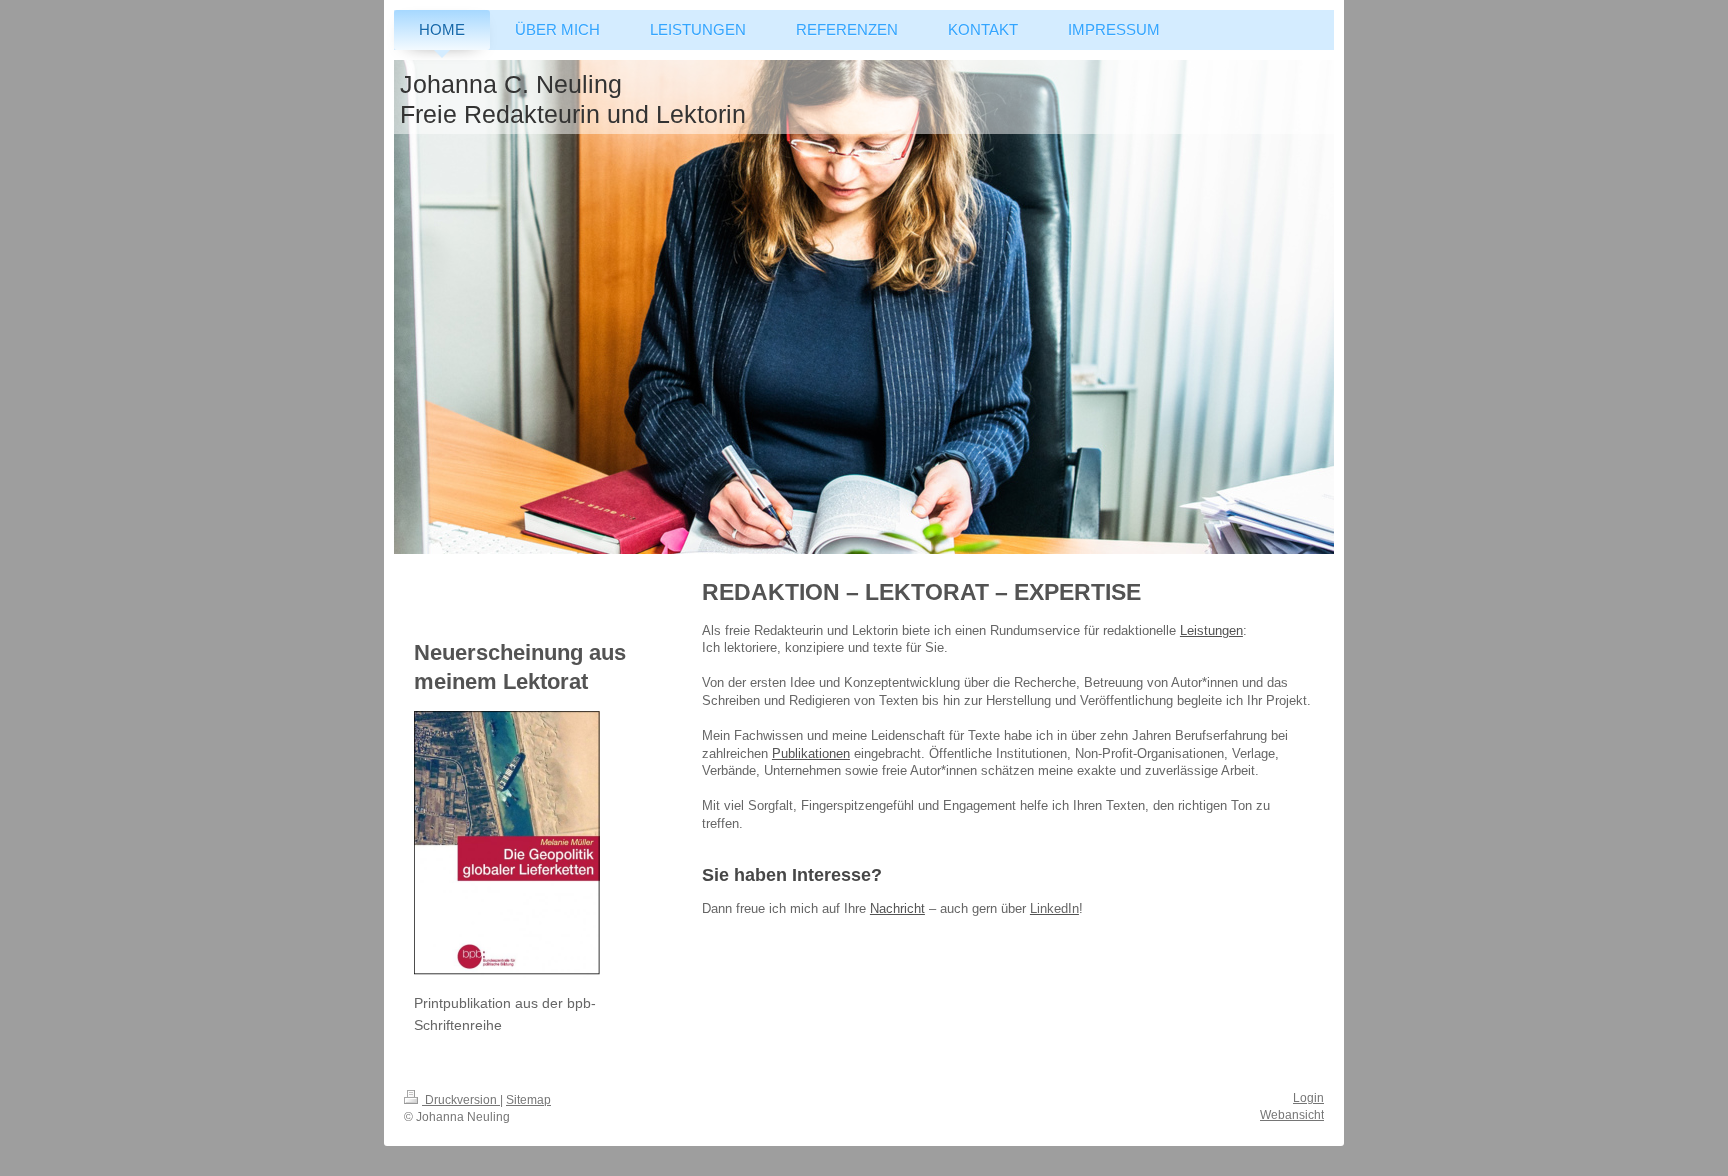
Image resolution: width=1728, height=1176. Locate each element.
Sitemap (528, 1100)
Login (1308, 1098)
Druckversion (461, 1100)
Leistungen (1211, 630)
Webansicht (1292, 1115)
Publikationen (811, 753)
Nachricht (897, 908)
